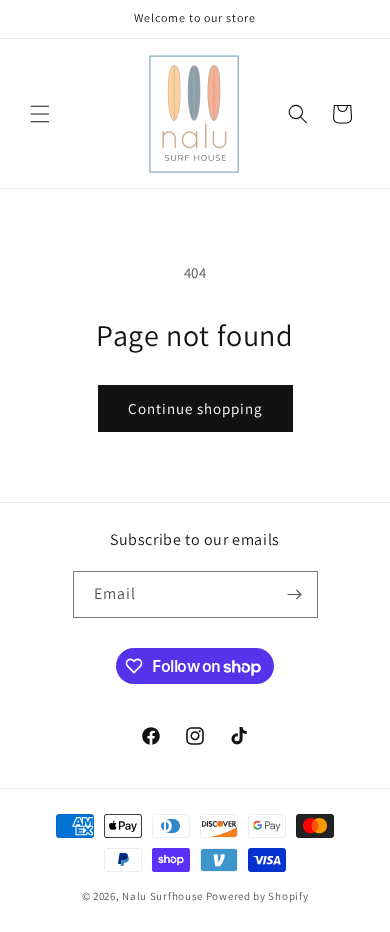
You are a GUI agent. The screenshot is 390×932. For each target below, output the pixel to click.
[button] (40, 114)
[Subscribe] (295, 594)
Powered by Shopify (257, 896)
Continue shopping (195, 408)
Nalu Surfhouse (162, 896)
